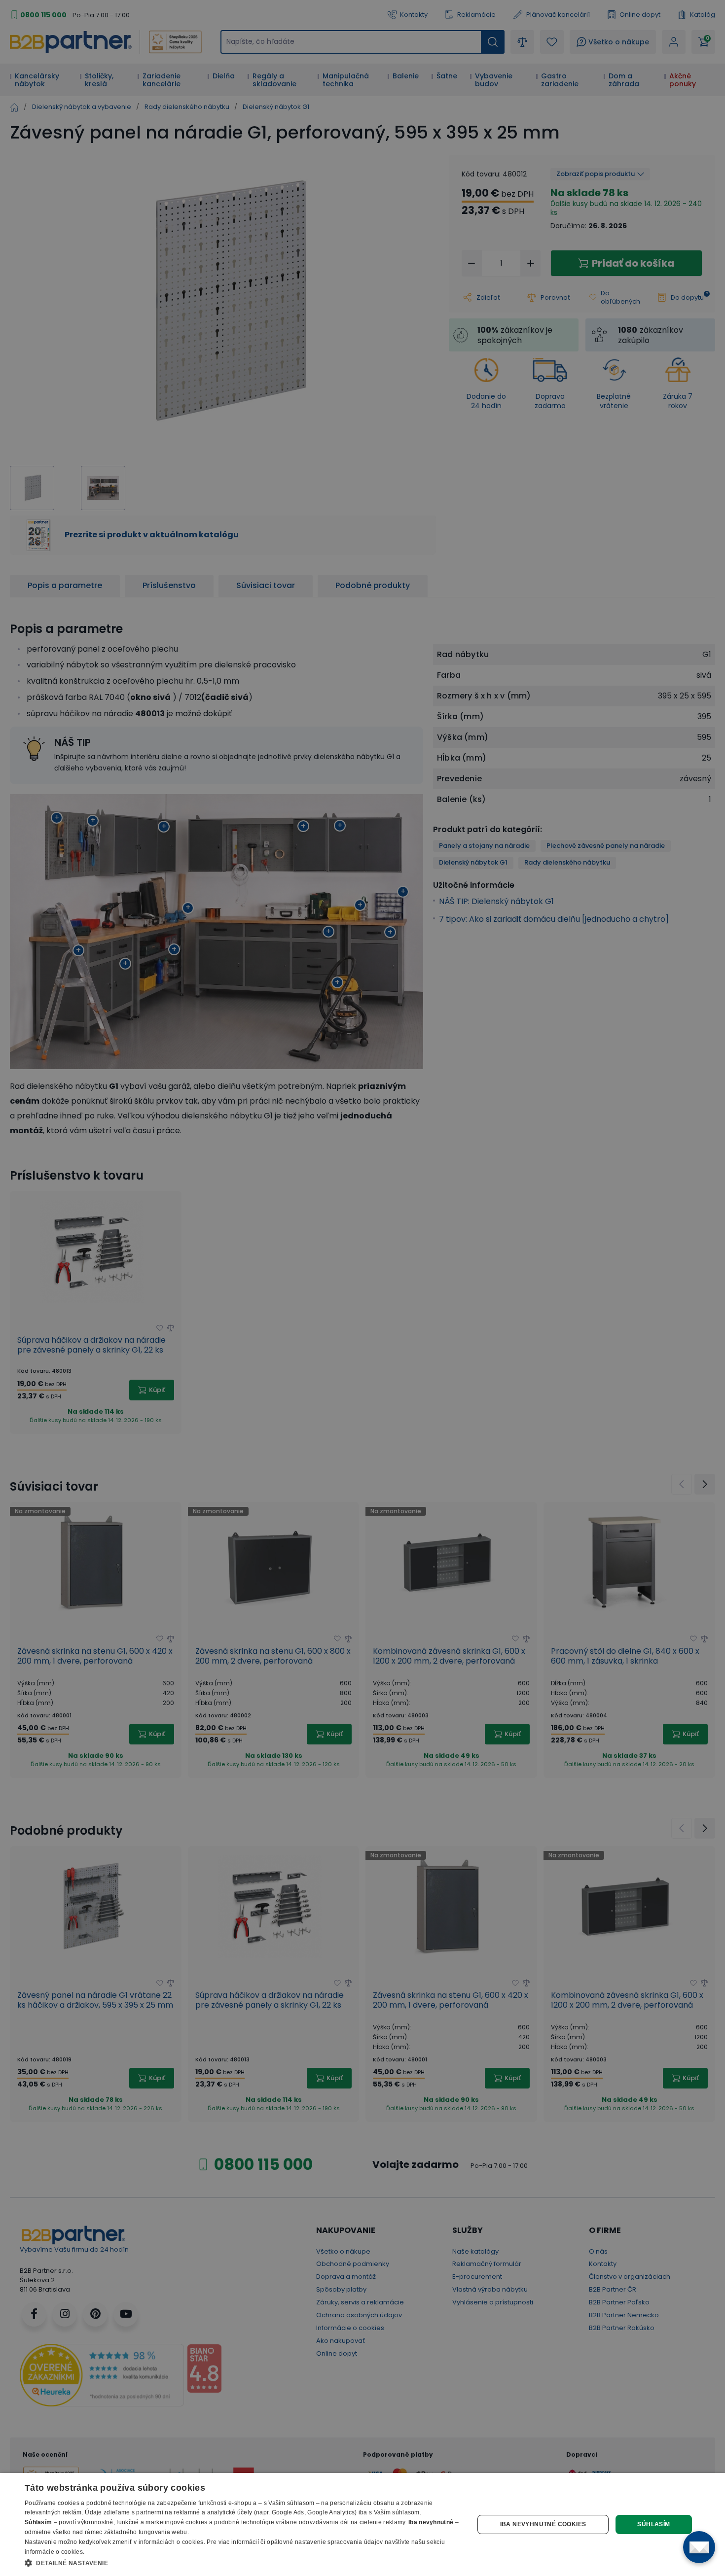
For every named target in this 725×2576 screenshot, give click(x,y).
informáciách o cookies (171, 2542)
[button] (243, 2563)
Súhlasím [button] (653, 2524)
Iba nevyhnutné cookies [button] (543, 2524)
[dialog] (362, 2524)
